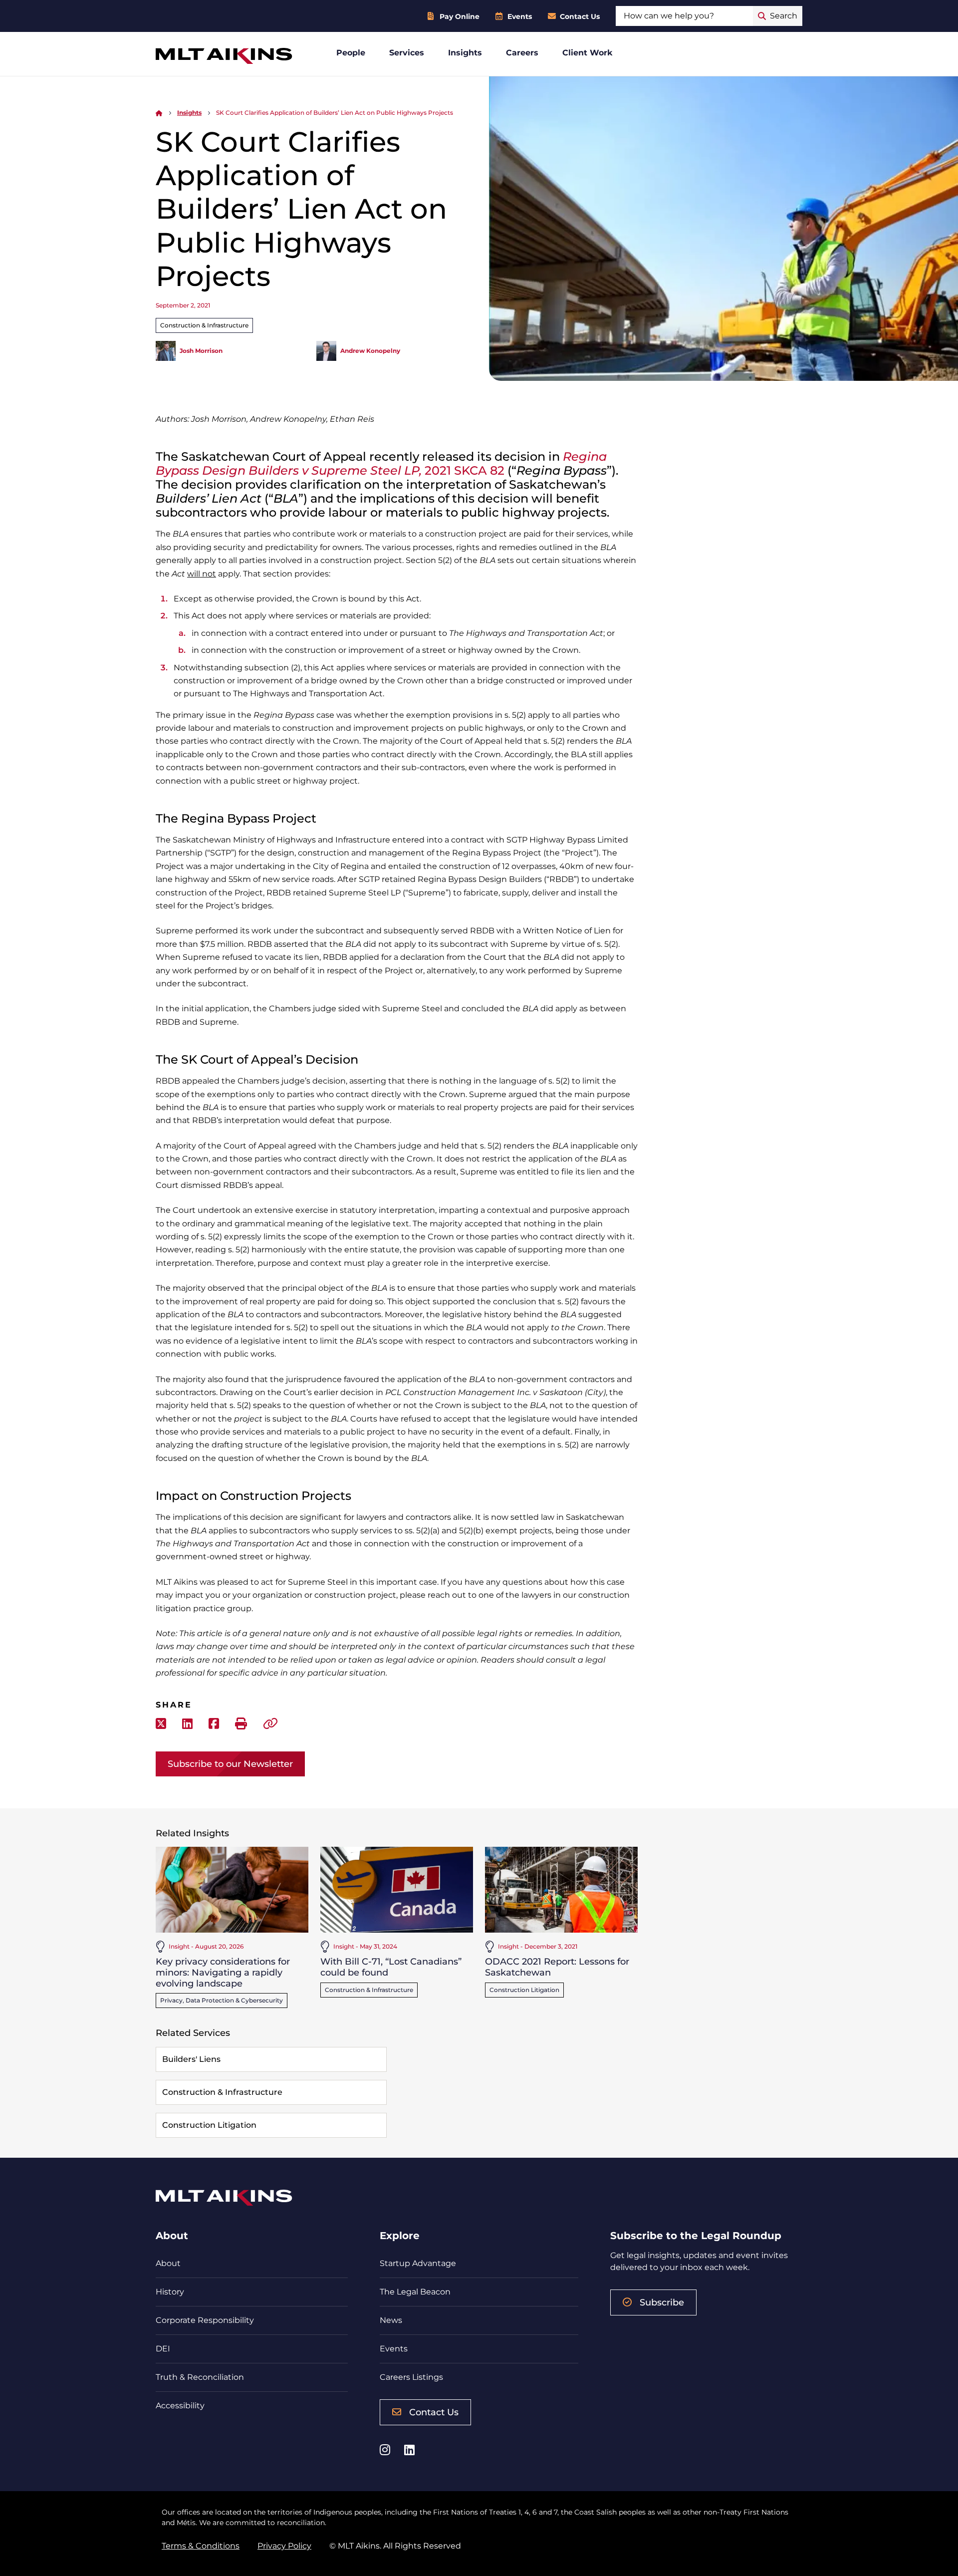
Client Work (588, 53)
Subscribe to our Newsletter (230, 1764)
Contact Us (580, 16)
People (351, 53)
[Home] (159, 113)
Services (407, 53)
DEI (163, 2349)
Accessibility (180, 2406)
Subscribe (662, 2302)
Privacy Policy (284, 2546)
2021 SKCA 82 (381, 463)
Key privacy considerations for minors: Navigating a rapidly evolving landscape (223, 1972)
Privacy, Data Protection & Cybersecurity (222, 2000)
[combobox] (684, 16)
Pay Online (460, 16)
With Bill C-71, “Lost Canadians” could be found (391, 1967)
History (170, 2292)
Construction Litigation (524, 1990)
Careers (522, 53)
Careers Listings (411, 2377)
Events (520, 16)
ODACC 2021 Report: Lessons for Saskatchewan (557, 1967)
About (168, 2263)
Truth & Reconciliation (200, 2377)
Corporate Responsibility (205, 2320)
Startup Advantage (418, 2263)
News (391, 2320)
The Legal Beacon (415, 2292)
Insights (465, 53)
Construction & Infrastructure (204, 325)
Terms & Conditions (201, 2546)
